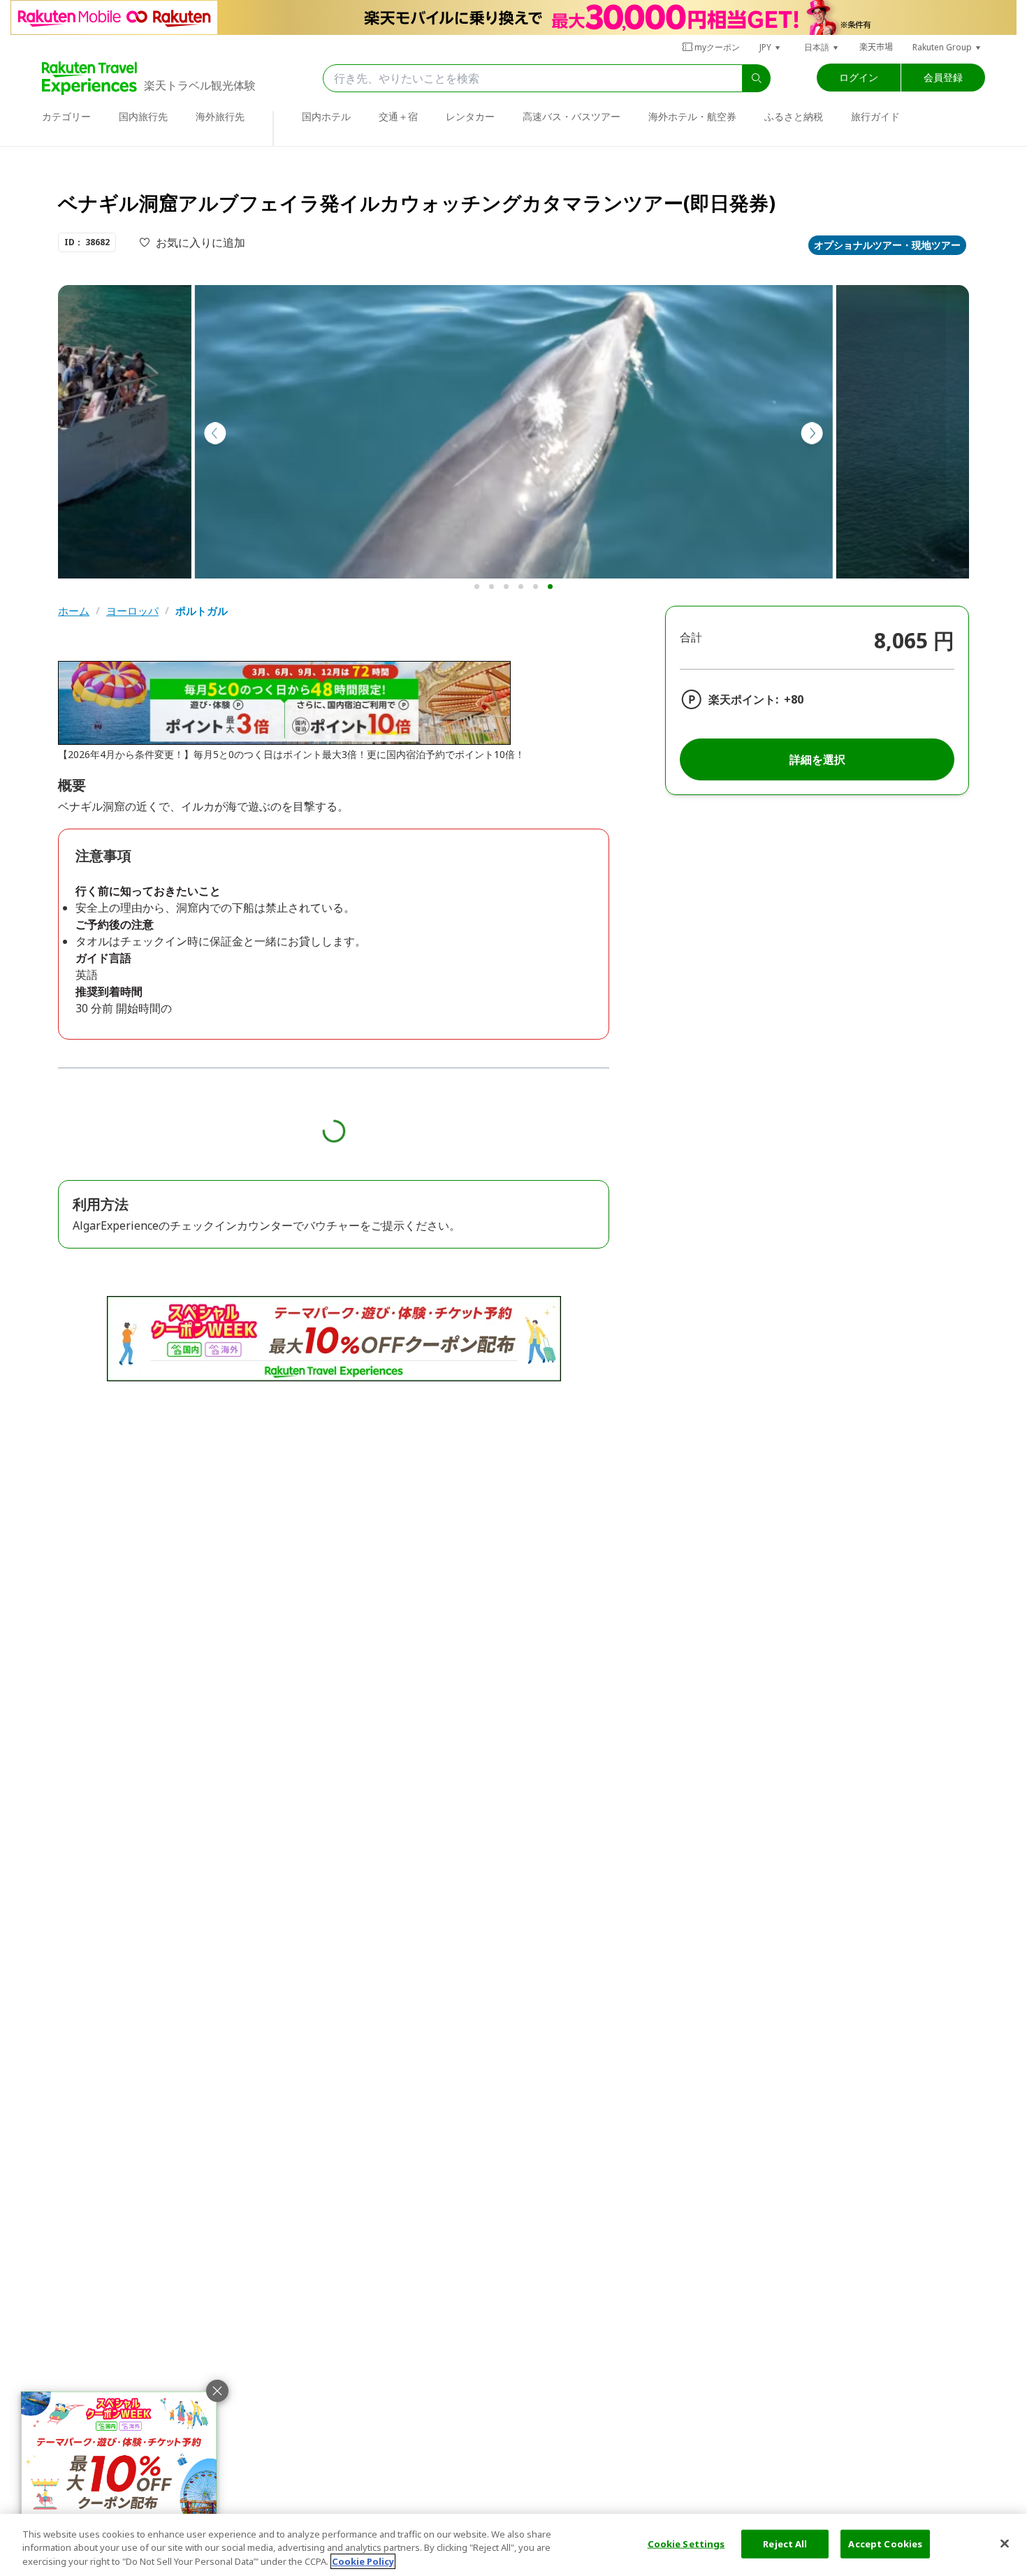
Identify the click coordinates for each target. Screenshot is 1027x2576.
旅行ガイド (875, 116)
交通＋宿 (398, 116)
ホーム (74, 611)
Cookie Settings (686, 2543)
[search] (757, 78)
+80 (794, 699)
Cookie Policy (363, 2561)
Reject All (785, 2543)
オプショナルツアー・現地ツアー (887, 245)
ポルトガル (202, 611)
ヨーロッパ (132, 611)
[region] (513, 2545)
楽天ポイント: (743, 699)
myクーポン (717, 47)
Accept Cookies (885, 2543)
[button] (771, 47)
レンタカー (470, 116)
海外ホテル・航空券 (692, 116)
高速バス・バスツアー (571, 116)
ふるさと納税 (794, 116)
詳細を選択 (817, 759)
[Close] (1005, 2543)
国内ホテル (326, 116)
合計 (691, 637)
